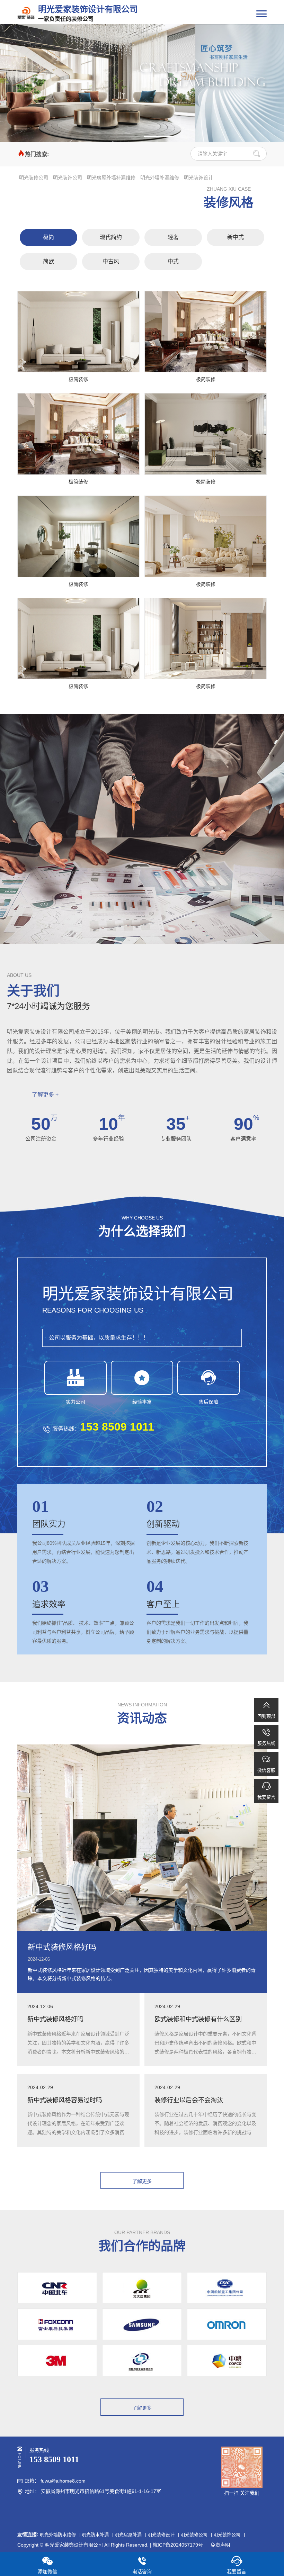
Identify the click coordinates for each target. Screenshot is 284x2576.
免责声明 (220, 2545)
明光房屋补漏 (128, 2535)
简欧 (48, 261)
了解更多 (142, 2181)
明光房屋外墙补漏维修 (111, 178)
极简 (48, 237)
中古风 (111, 261)
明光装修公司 (34, 178)
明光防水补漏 (95, 2535)
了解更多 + (45, 1095)
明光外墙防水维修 (58, 2535)
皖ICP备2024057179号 (178, 2545)
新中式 (236, 237)
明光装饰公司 (68, 178)
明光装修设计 (161, 2535)
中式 (173, 261)
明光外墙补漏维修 (160, 178)
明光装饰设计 (198, 178)
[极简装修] (78, 332)
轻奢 (173, 237)
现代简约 (111, 237)
